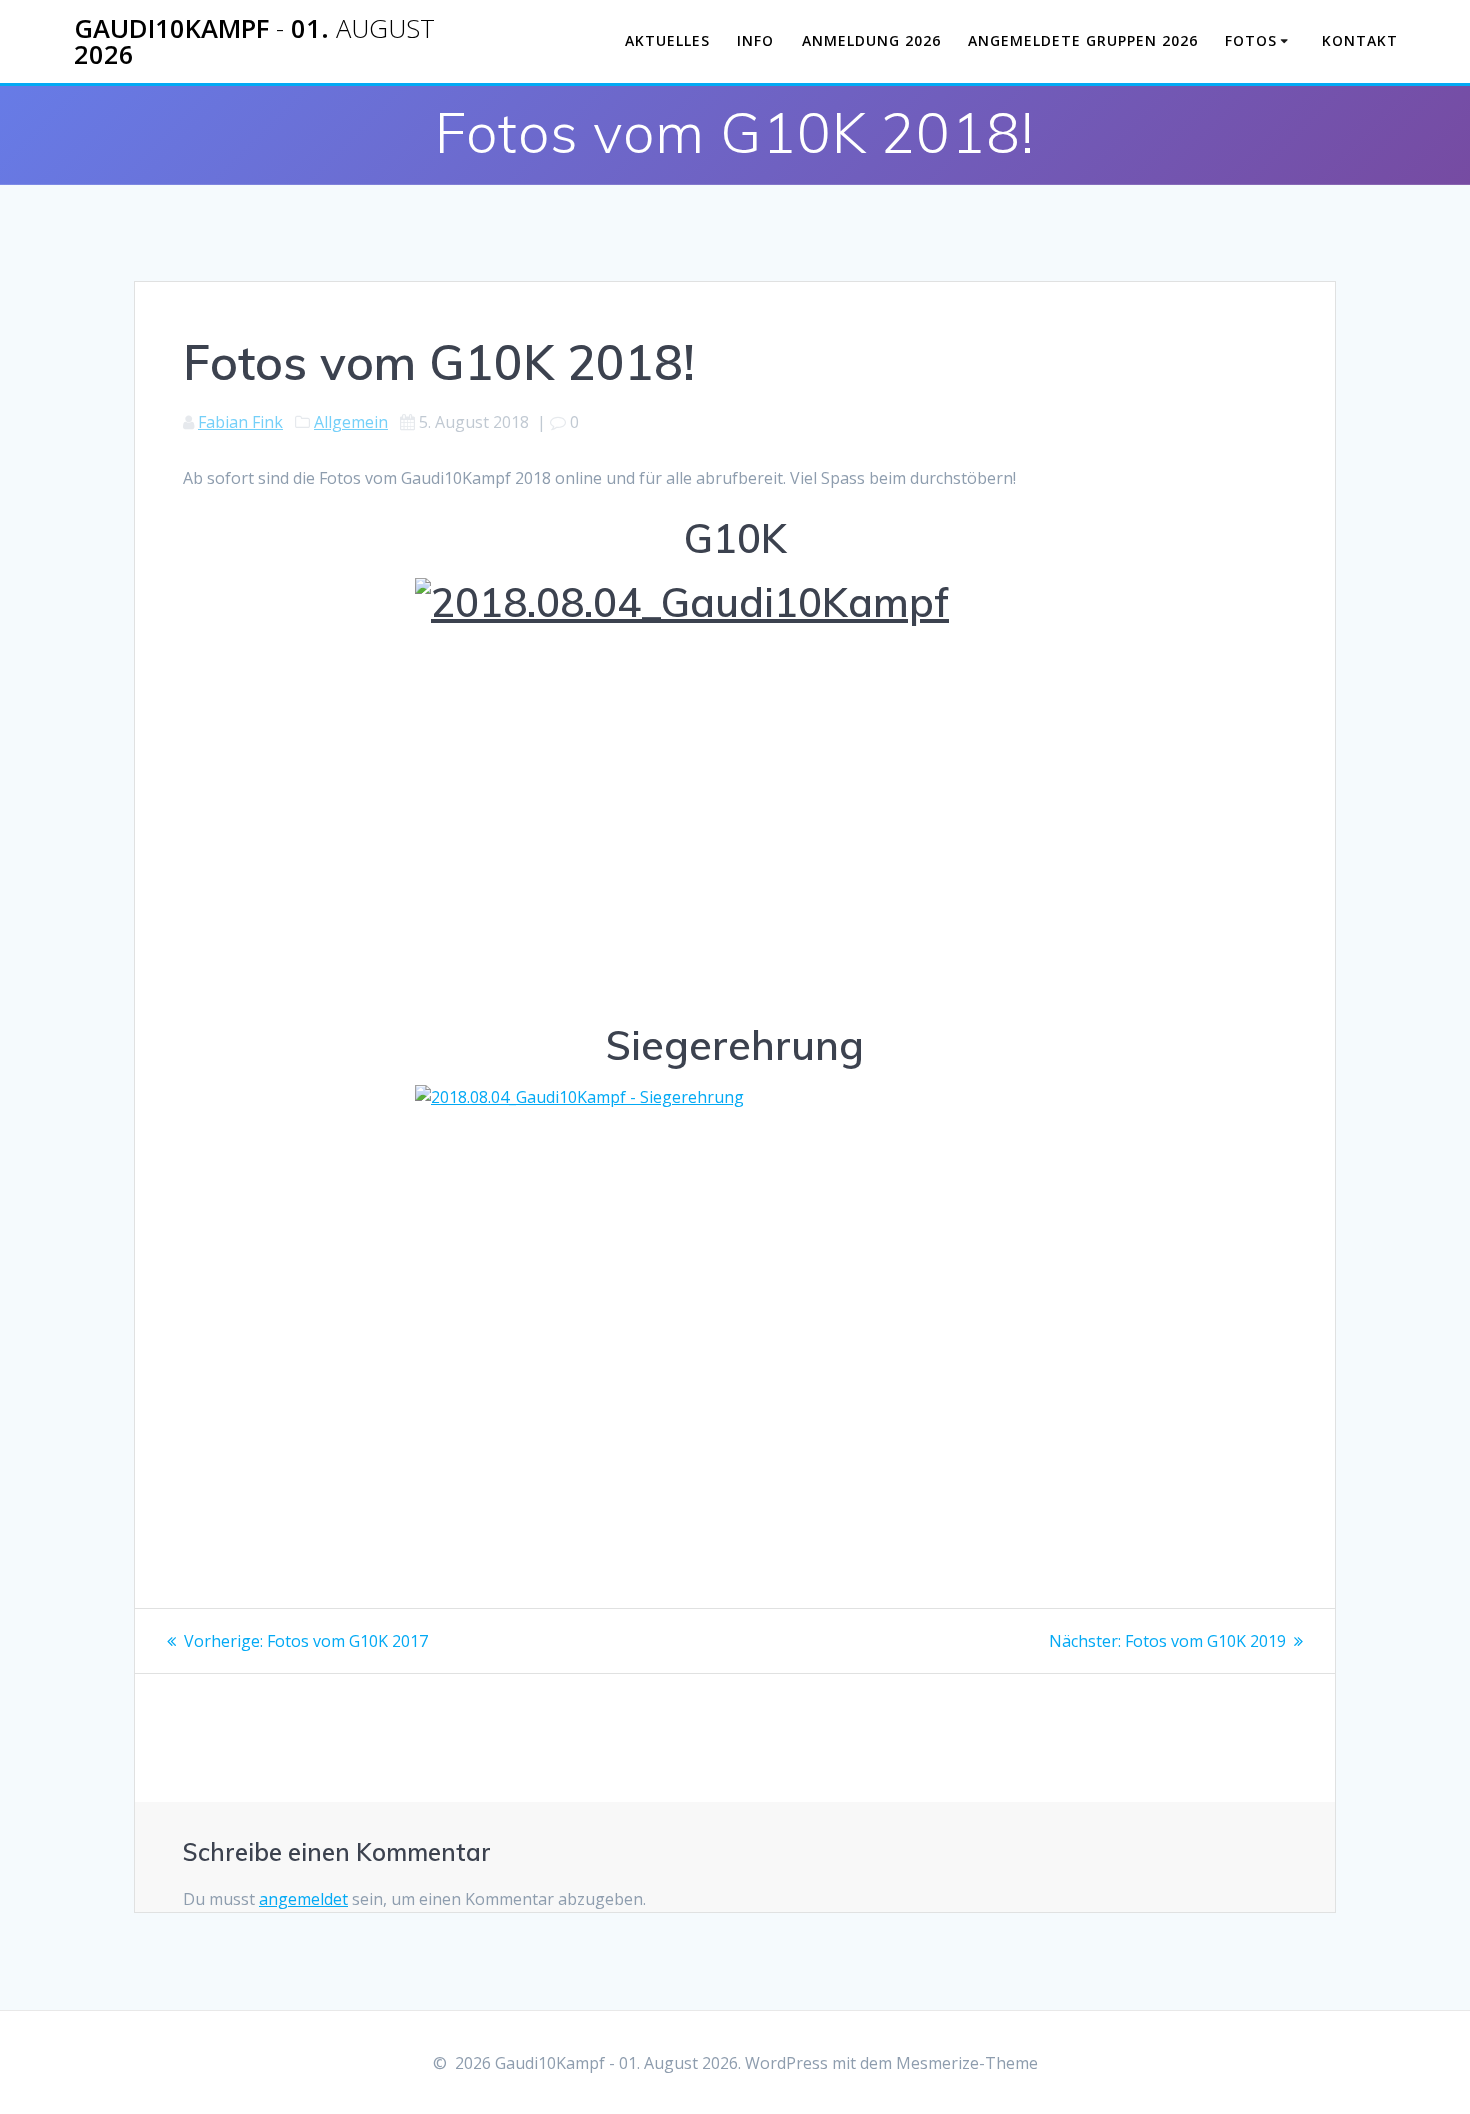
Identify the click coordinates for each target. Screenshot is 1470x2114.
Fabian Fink (240, 422)
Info (755, 40)
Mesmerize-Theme (967, 2063)
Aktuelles (667, 40)
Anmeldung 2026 (871, 40)
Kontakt (1360, 40)
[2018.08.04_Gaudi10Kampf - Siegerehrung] (735, 1298)
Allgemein (351, 422)
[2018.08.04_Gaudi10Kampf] (735, 791)
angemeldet (303, 1899)
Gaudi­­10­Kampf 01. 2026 (254, 41)
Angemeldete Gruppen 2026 (1083, 40)
